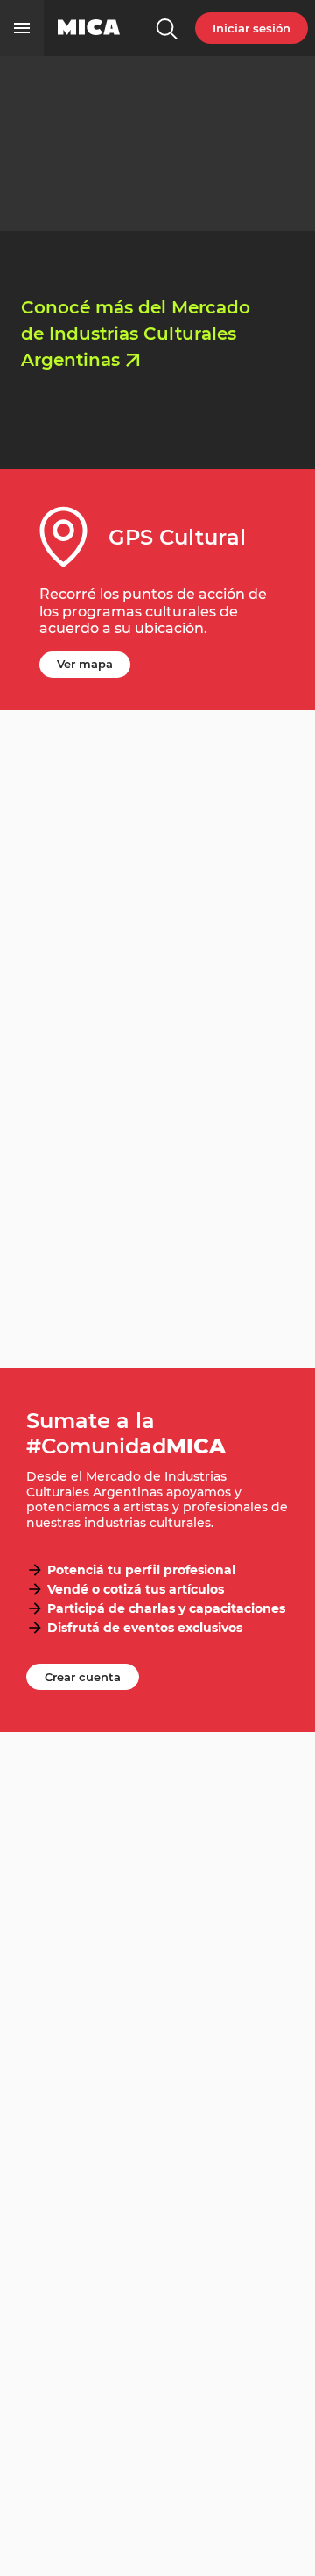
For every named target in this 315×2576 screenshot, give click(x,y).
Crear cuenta (83, 1677)
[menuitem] (166, 28)
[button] (22, 28)
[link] (89, 28)
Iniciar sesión (252, 28)
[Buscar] (166, 28)
